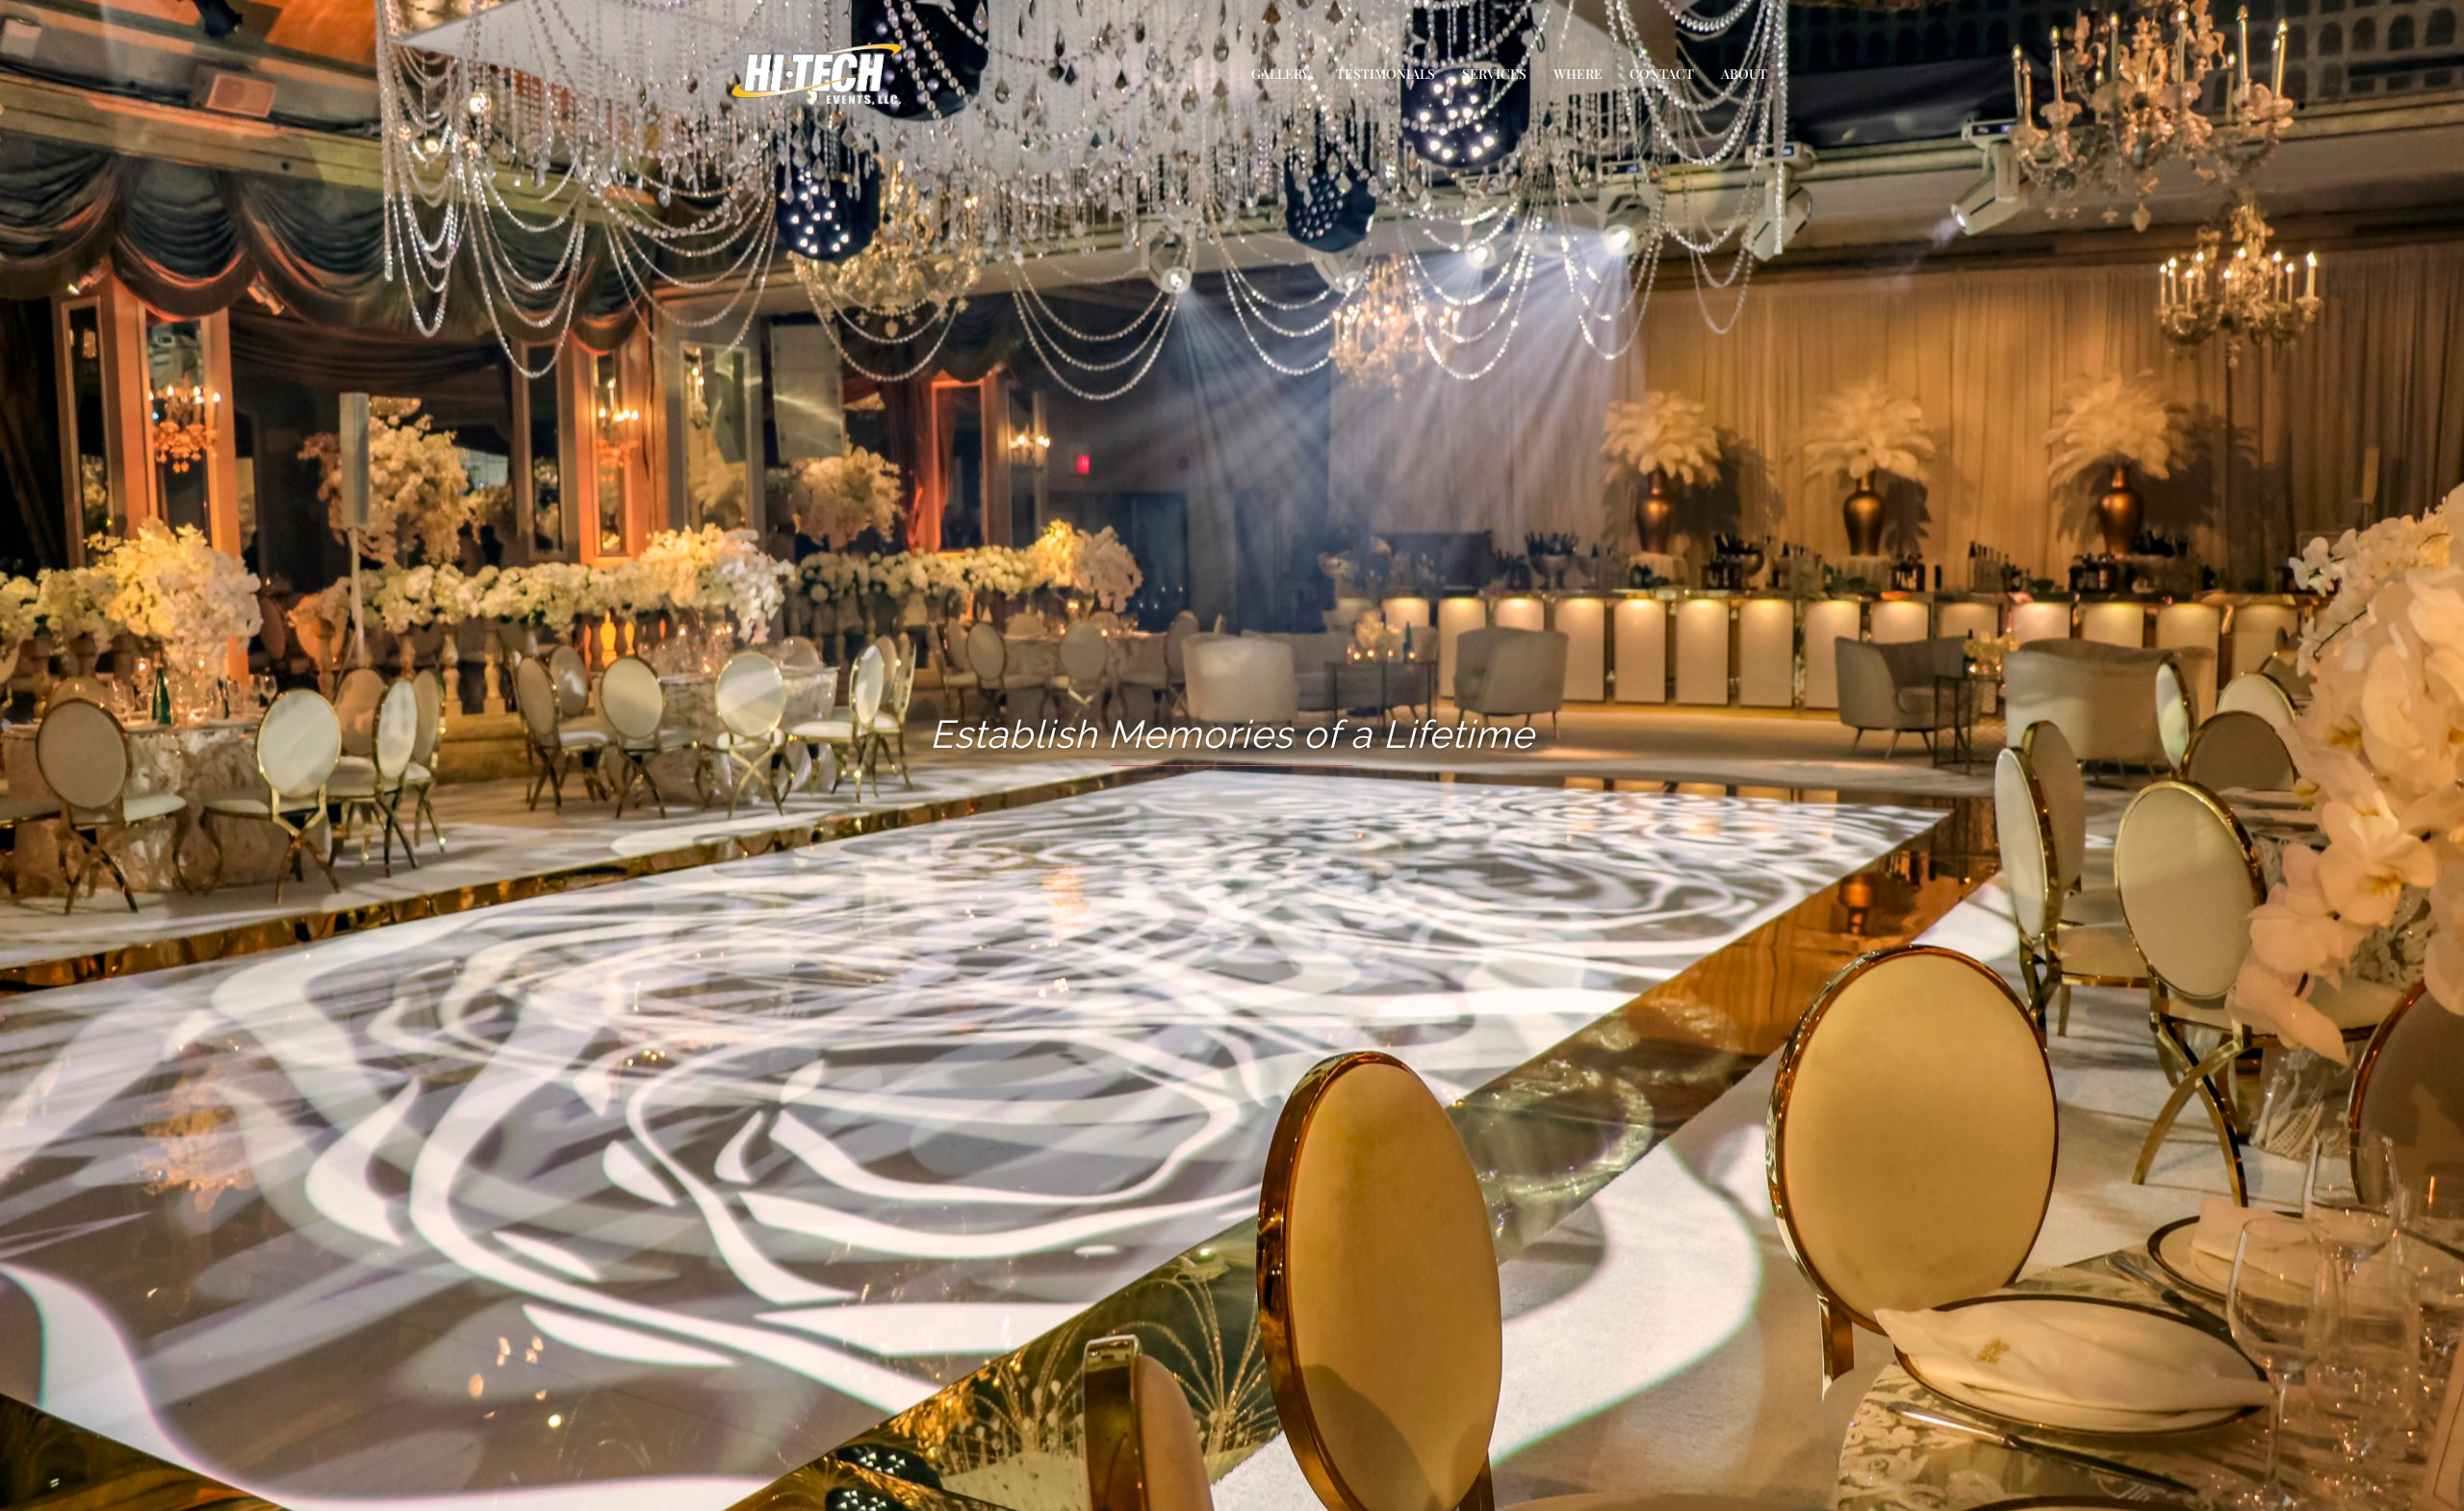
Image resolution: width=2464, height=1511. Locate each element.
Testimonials (1386, 74)
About (1744, 74)
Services (1494, 74)
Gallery (1280, 74)
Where (1578, 74)
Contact (1662, 74)
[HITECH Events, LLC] (817, 73)
